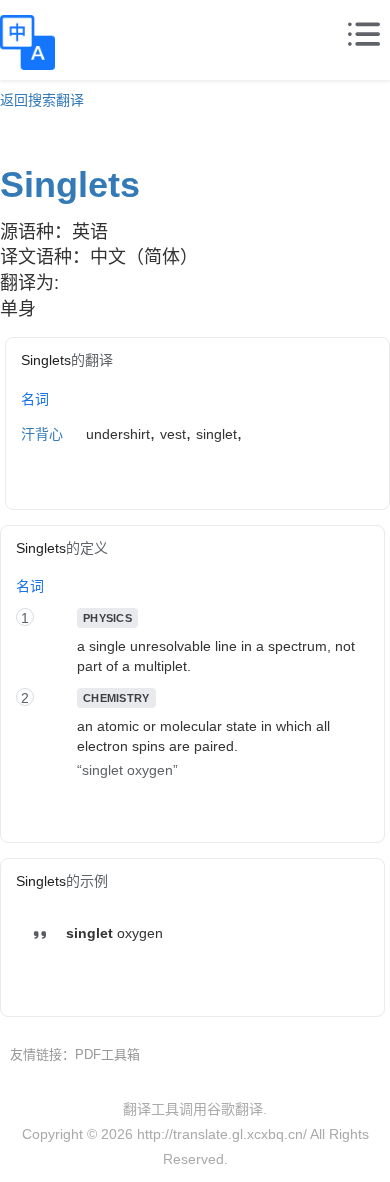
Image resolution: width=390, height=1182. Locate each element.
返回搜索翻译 (42, 100)
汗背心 (42, 434)
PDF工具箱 (107, 1054)
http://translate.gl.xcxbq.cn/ (222, 1134)
